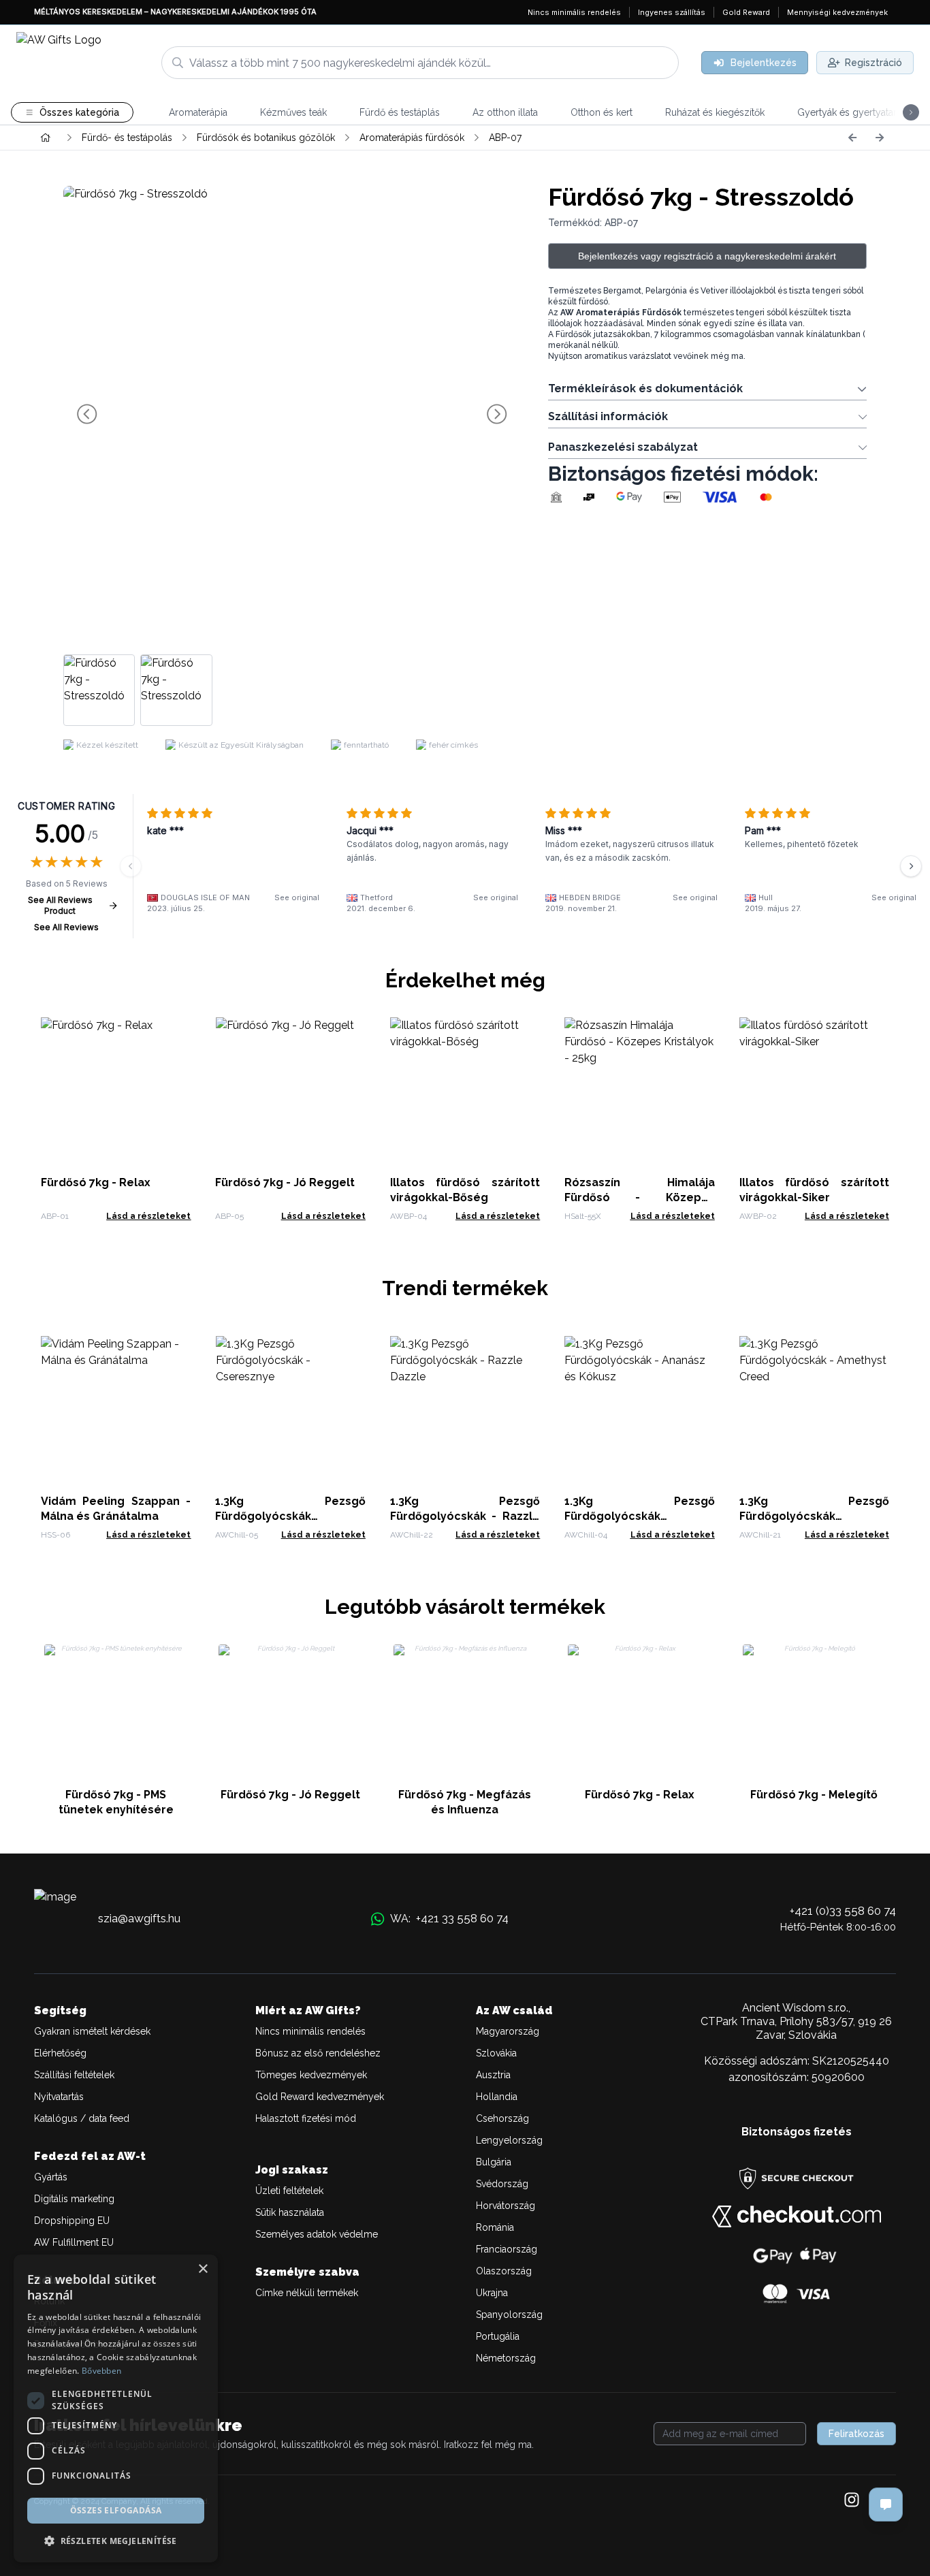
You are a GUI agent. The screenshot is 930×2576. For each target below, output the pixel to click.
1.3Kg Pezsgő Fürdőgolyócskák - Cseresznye (290, 1516)
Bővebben (101, 2371)
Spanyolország (509, 2315)
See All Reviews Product (60, 905)
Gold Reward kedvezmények (320, 2097)
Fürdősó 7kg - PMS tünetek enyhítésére (116, 1802)
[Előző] (852, 138)
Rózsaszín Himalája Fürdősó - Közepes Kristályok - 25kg (639, 1197)
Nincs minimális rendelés (574, 12)
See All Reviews (66, 927)
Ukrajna (492, 2293)
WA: (449, 1918)
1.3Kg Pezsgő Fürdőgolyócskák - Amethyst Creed (814, 1516)
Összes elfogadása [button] (116, 2510)
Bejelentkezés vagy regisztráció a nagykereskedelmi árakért (707, 256)
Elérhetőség (60, 2053)
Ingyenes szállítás (672, 12)
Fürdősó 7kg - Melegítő (814, 1795)
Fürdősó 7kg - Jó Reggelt (285, 1182)
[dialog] (116, 2408)
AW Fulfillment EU (74, 2242)
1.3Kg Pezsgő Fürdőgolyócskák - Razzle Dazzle (465, 1516)
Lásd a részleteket (148, 1216)
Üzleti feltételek (289, 2191)
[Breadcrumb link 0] (46, 138)
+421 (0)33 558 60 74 (843, 1911)
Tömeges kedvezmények (311, 2075)
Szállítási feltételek (74, 2075)
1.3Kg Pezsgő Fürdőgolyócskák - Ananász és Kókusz (639, 1516)
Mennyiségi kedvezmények (837, 12)
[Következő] (880, 138)
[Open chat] (886, 2505)
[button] (116, 2541)
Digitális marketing (74, 2199)
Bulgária (494, 2162)
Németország (506, 2358)
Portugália (498, 2336)
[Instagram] (852, 2501)
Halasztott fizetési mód (306, 2118)
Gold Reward (746, 12)
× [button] (203, 2269)
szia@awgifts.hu (139, 1918)
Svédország (502, 2184)
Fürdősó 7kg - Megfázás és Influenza (465, 1802)
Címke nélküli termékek (307, 2293)
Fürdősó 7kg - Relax (96, 1182)
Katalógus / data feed (82, 2118)
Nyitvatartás (59, 2097)
